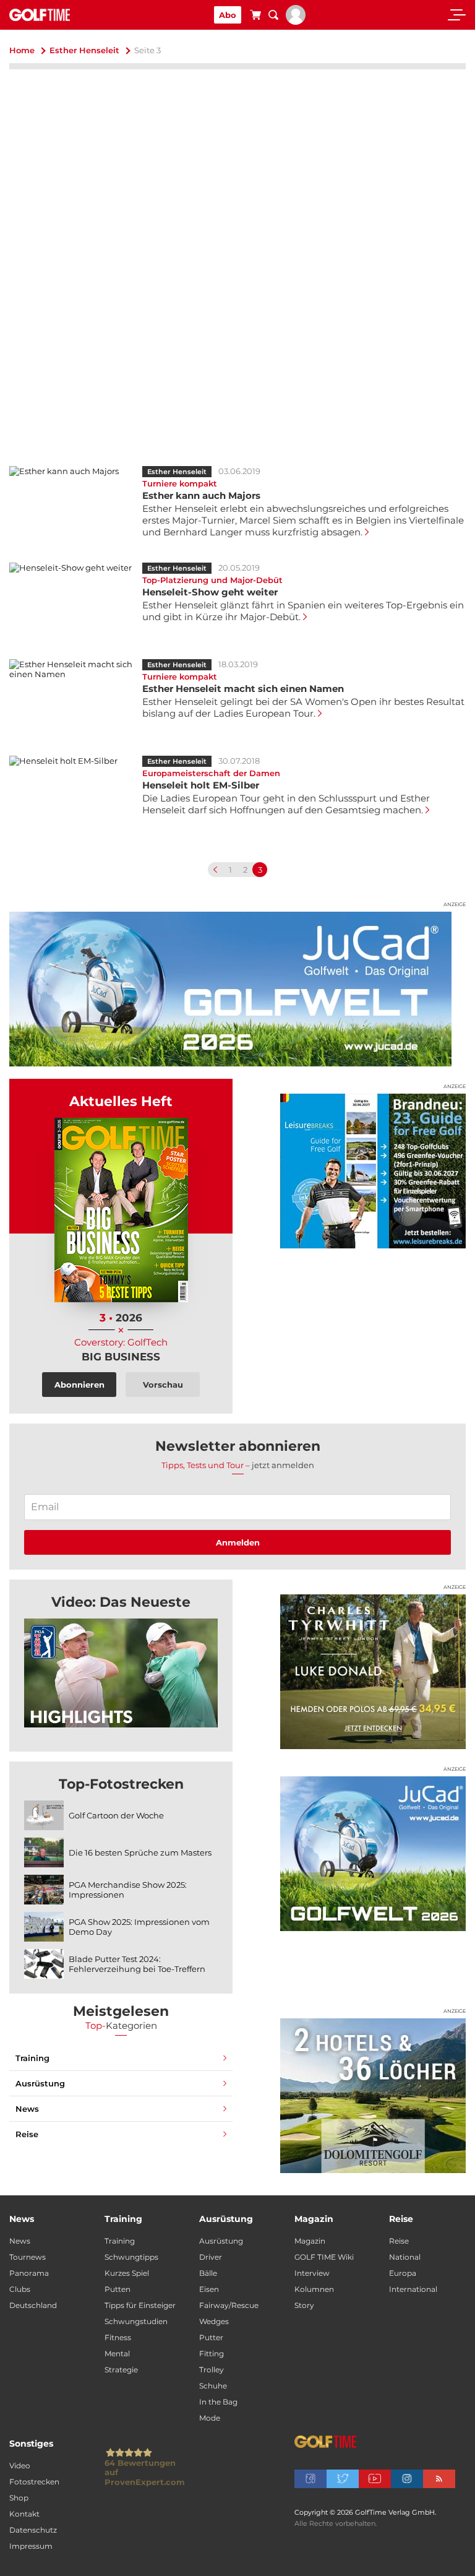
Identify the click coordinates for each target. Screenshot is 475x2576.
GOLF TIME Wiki (324, 2257)
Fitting (212, 2353)
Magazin (310, 2241)
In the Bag (218, 2402)
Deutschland (33, 2305)
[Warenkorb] (255, 17)
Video (20, 2466)
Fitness (118, 2337)
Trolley (212, 2370)
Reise (27, 2134)
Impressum (31, 2546)
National (405, 2257)
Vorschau (163, 1385)
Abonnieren (79, 1385)
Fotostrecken (34, 2482)
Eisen (209, 2289)
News (27, 2109)
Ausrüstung (40, 2083)
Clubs (20, 2289)
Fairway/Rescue (229, 2305)
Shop (19, 2498)
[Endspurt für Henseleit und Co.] (121, 1673)
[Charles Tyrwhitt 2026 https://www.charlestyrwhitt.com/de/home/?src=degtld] (373, 1672)
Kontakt (24, 2514)
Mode (210, 2418)
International (413, 2289)
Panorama (29, 2273)
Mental (117, 2353)
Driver (211, 2257)
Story (304, 2305)
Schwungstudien (136, 2321)
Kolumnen (314, 2289)
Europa (403, 2273)
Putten (118, 2289)
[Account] (296, 22)
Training (32, 2058)
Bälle (208, 2273)
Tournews (28, 2257)
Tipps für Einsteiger (140, 2305)
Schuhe (213, 2386)
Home (22, 50)
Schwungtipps (131, 2257)
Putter (211, 2337)
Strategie (121, 2370)
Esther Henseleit (84, 50)
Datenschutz (33, 2530)
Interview (312, 2273)
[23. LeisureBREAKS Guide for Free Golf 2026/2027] (373, 1171)
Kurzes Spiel (127, 2273)
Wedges (214, 2321)
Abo (228, 15)
